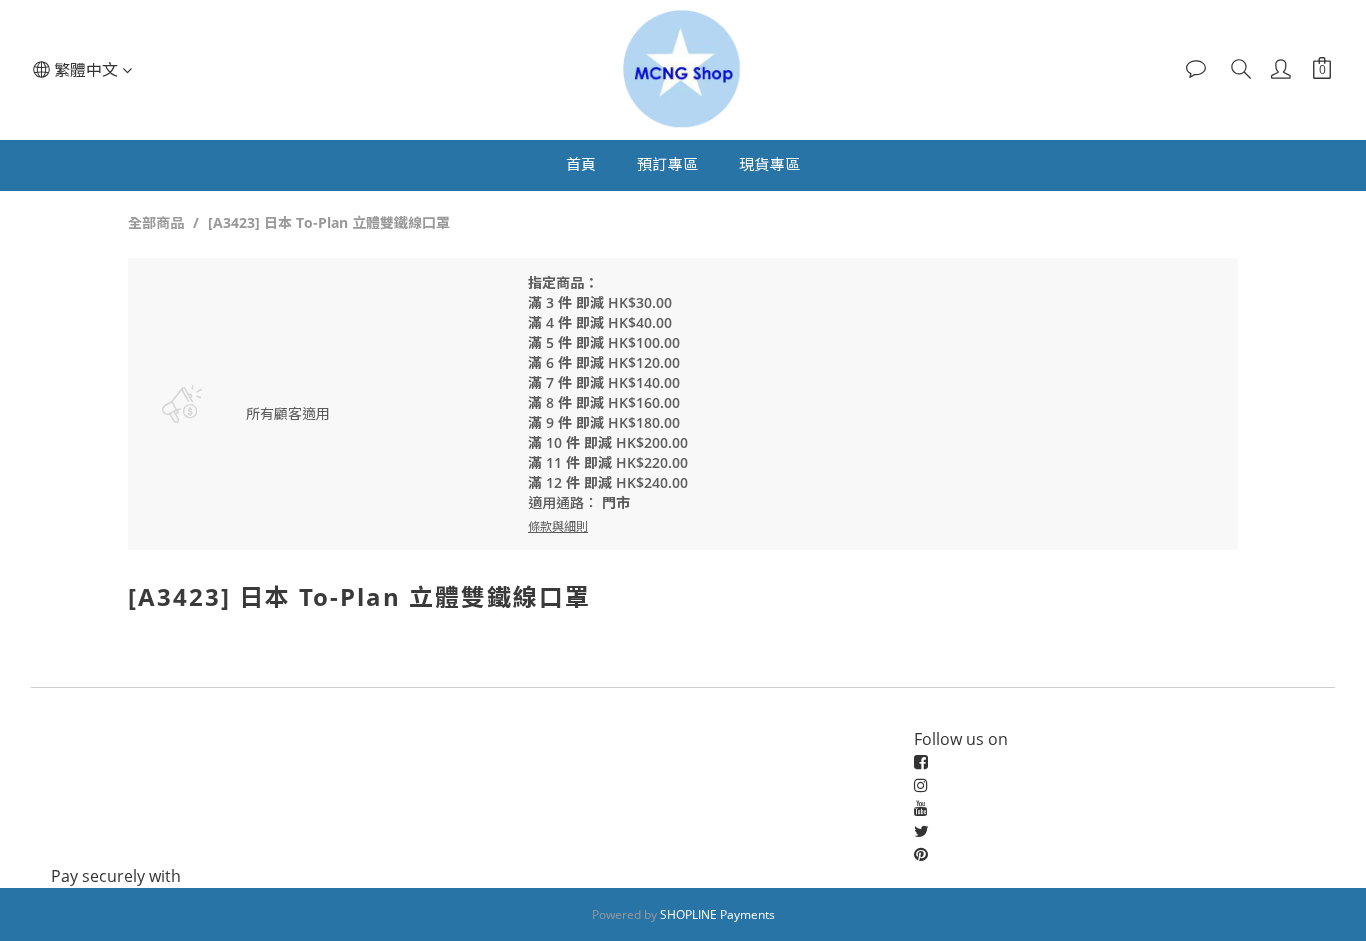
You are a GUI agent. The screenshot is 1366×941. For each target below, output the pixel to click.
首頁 (581, 164)
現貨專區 (770, 164)
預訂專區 (668, 164)
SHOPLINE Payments (717, 914)
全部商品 (156, 222)
